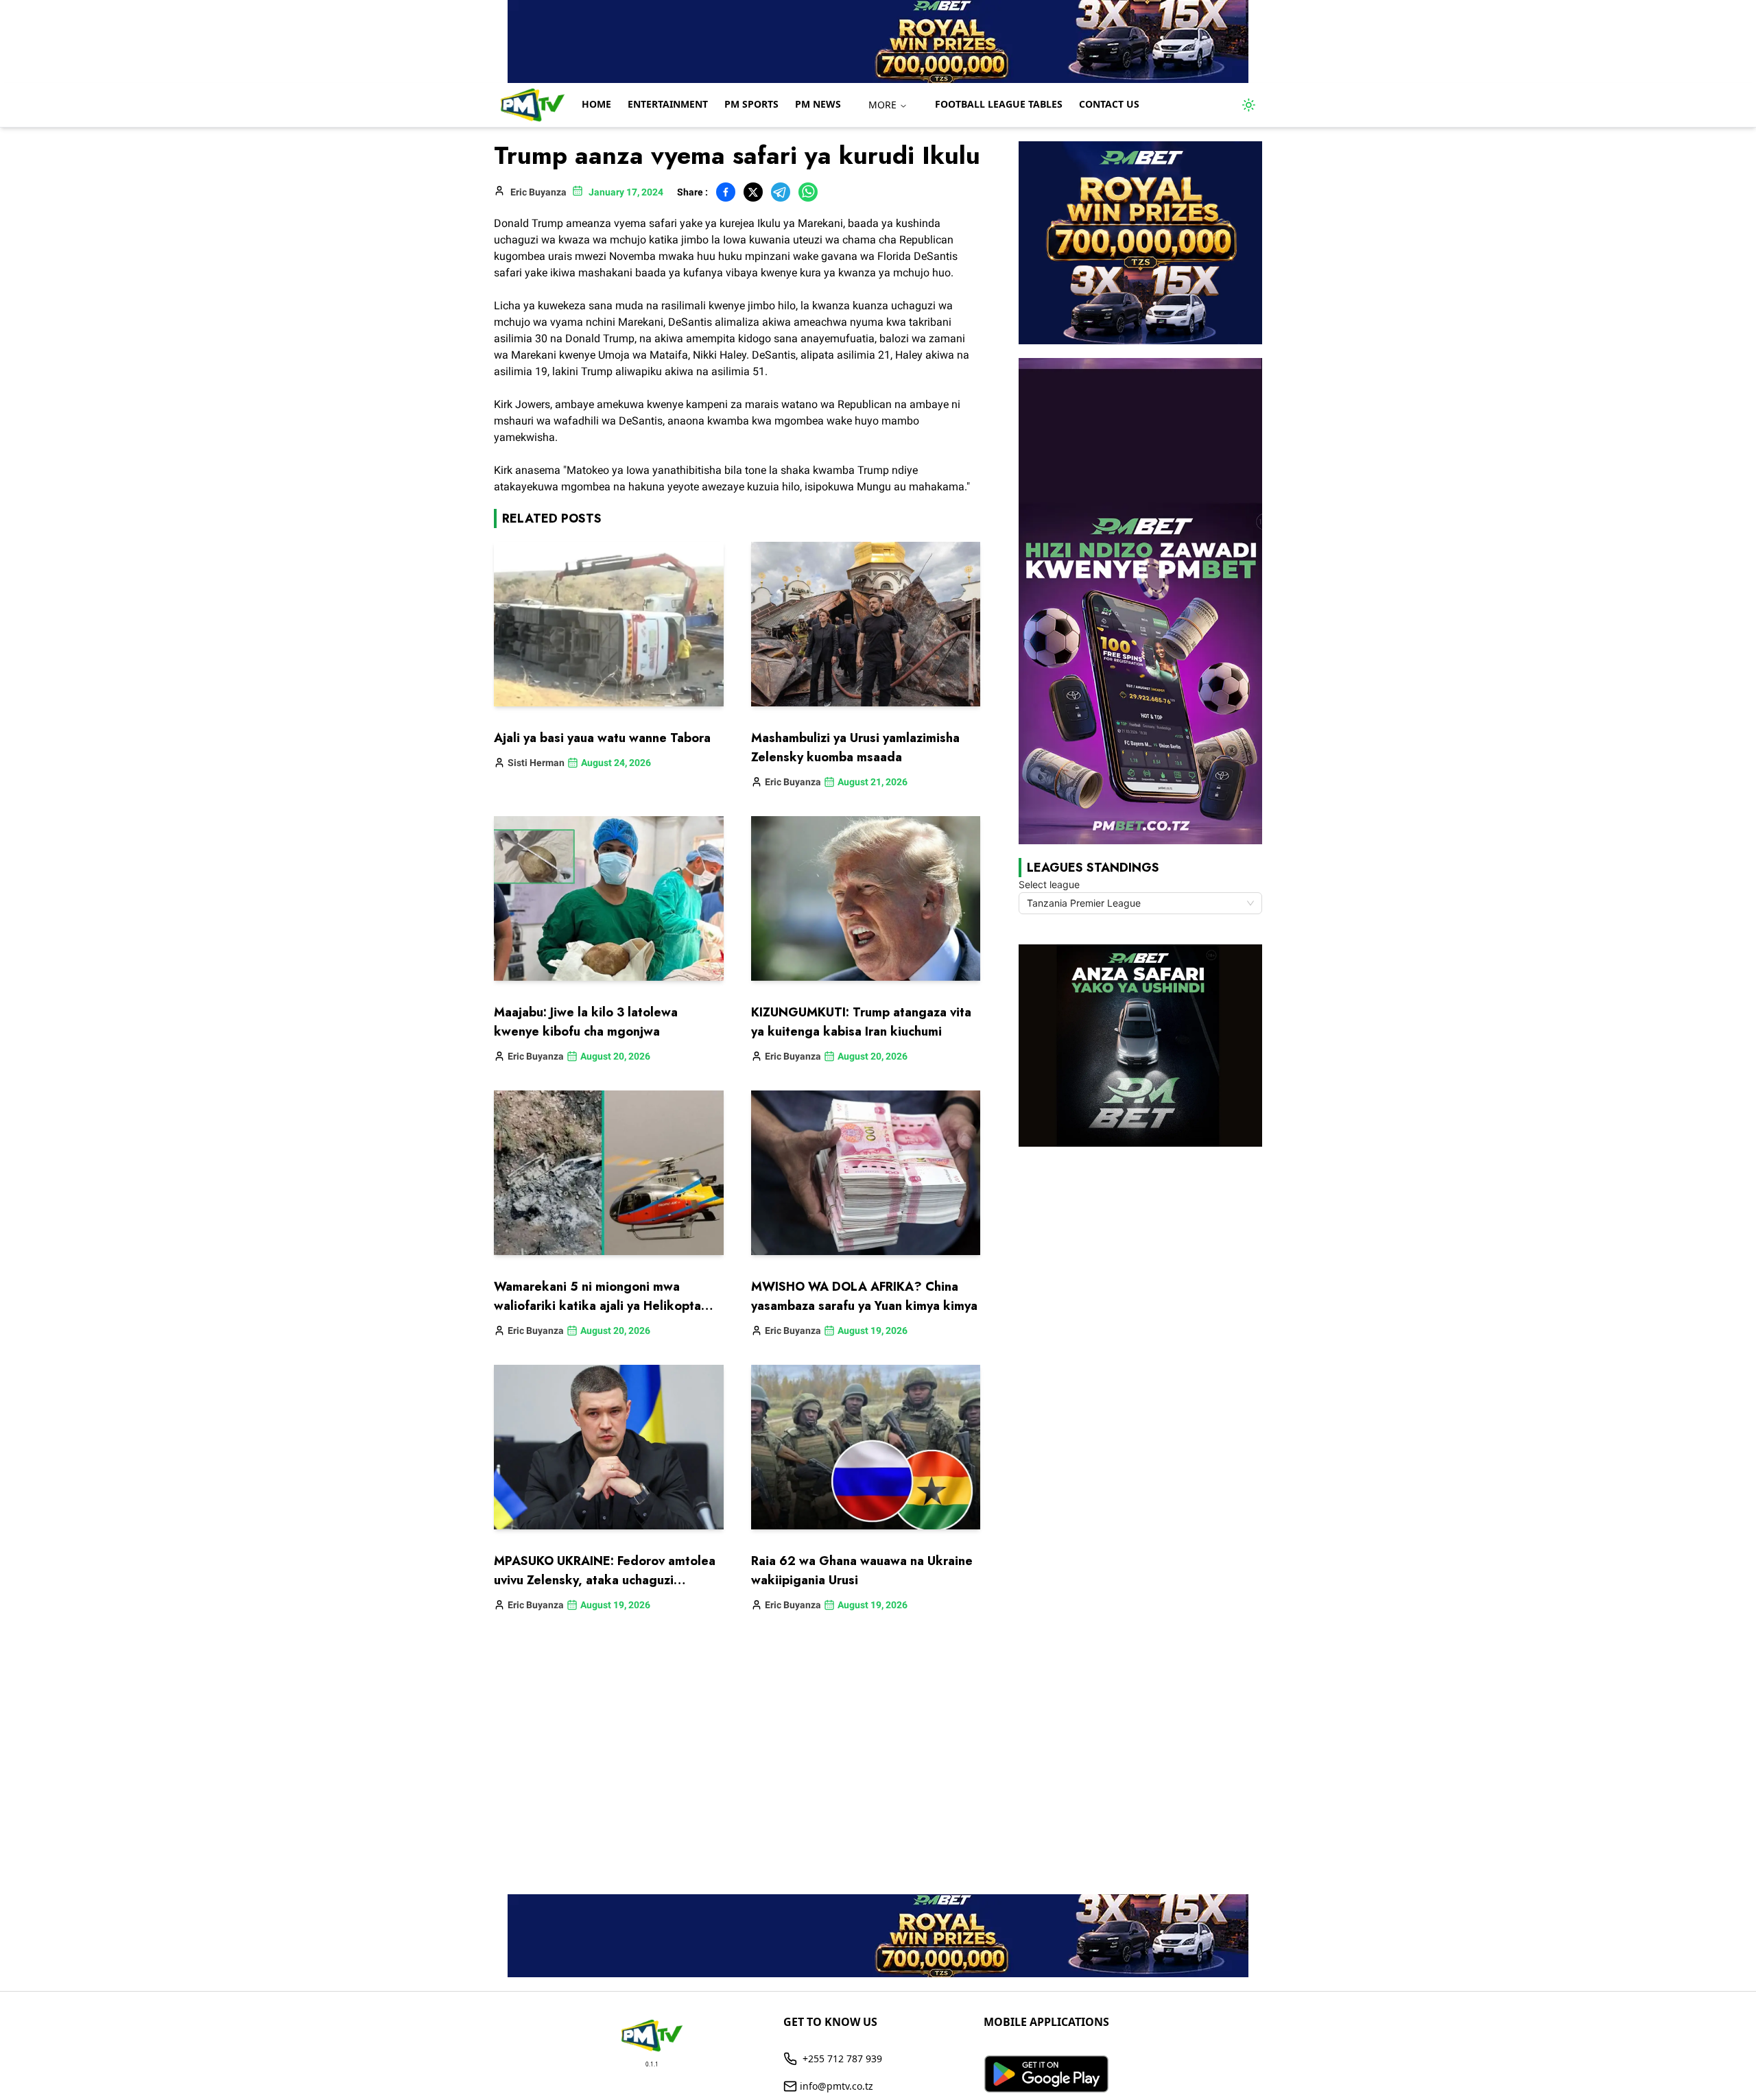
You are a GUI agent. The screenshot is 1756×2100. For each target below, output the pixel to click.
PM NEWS (818, 104)
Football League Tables (999, 104)
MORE (882, 105)
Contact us (1109, 104)
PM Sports (751, 104)
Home (596, 104)
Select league (1049, 884)
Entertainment (668, 104)
